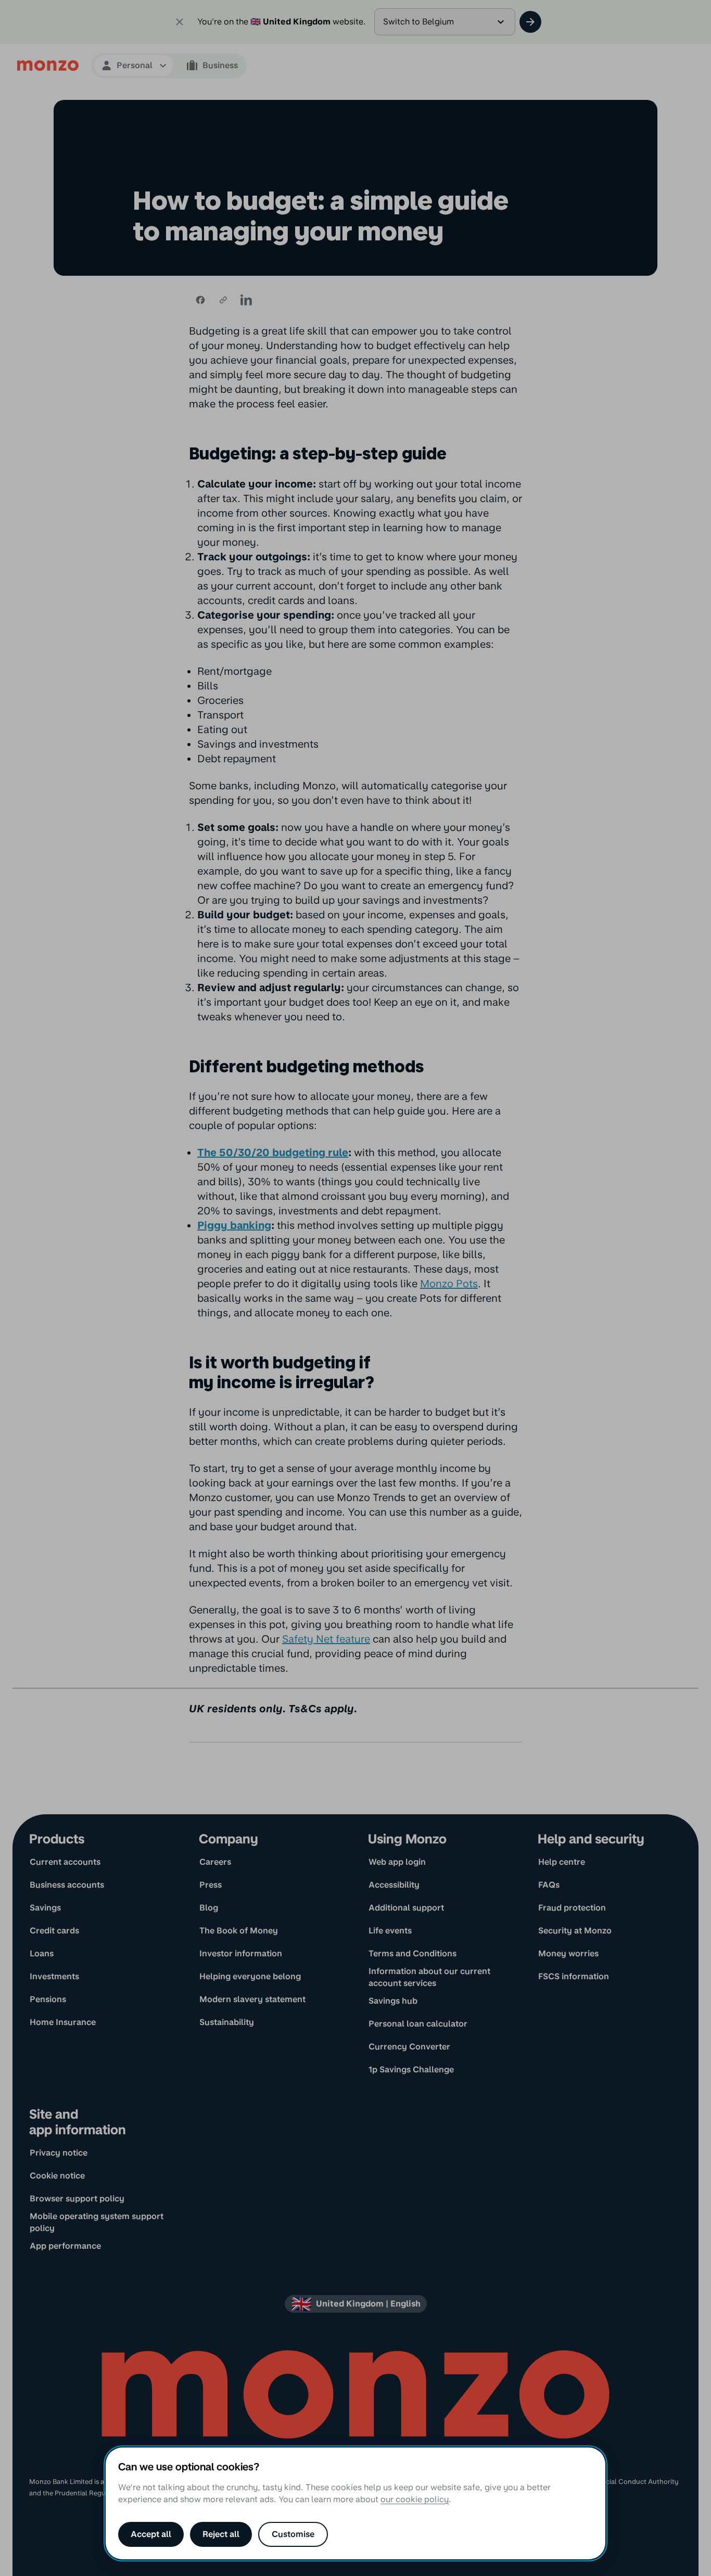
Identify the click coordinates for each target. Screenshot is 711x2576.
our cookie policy (415, 2499)
